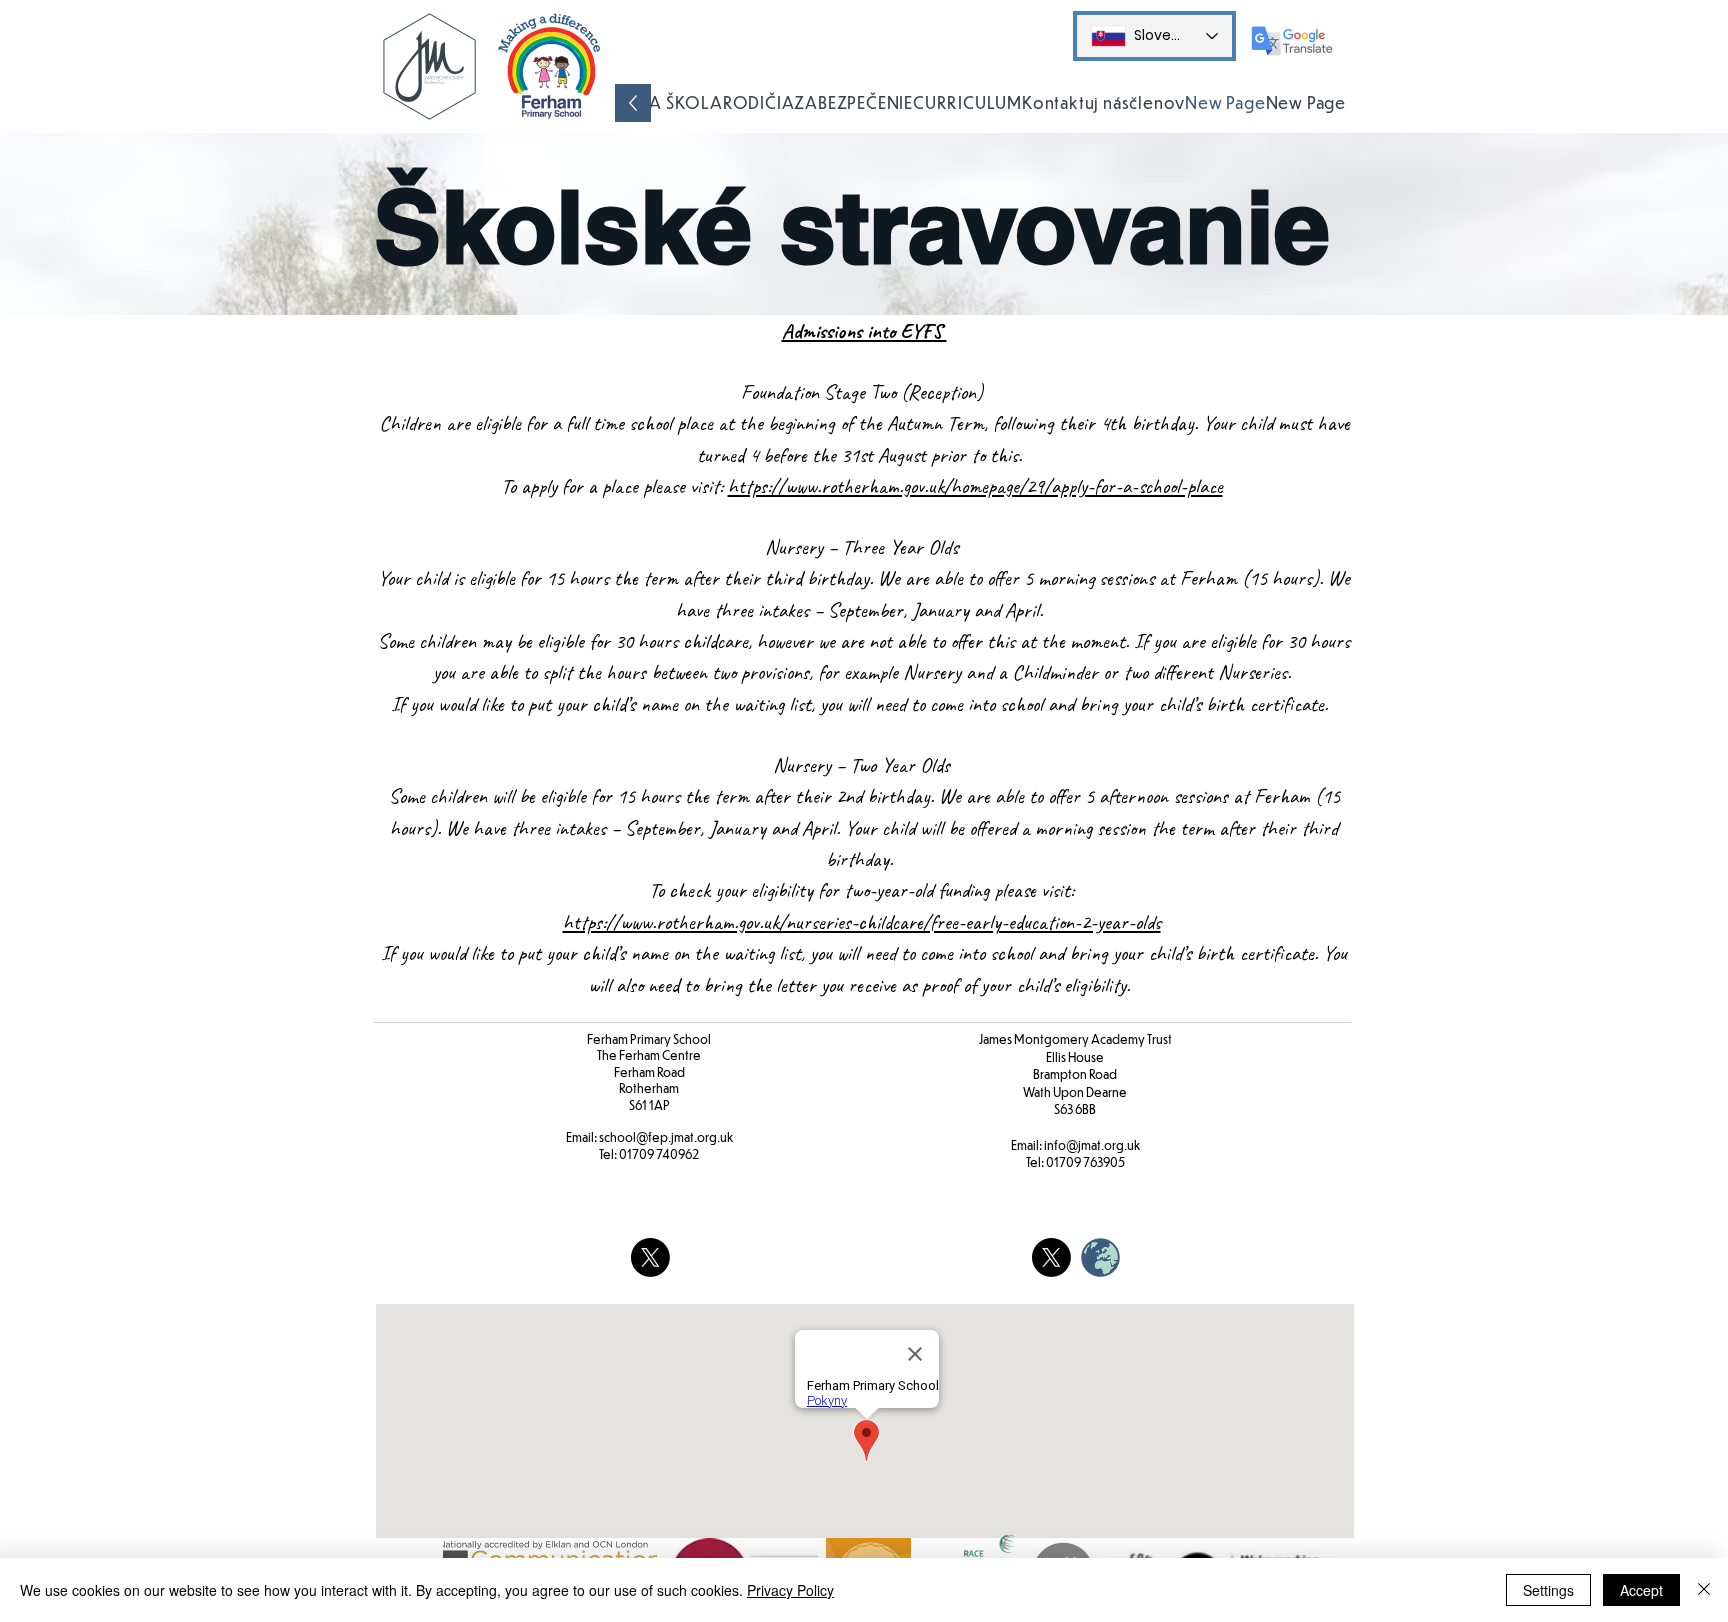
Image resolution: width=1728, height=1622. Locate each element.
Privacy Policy (790, 1590)
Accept (1641, 1590)
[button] (669, 103)
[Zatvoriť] (1704, 1590)
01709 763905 (1085, 1162)
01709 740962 (659, 1154)
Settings (1548, 1590)
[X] (650, 1257)
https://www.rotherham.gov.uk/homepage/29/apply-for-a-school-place (975, 486)
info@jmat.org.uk (1092, 1145)
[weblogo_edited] (1100, 1257)
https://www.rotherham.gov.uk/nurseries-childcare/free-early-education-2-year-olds (862, 922)
